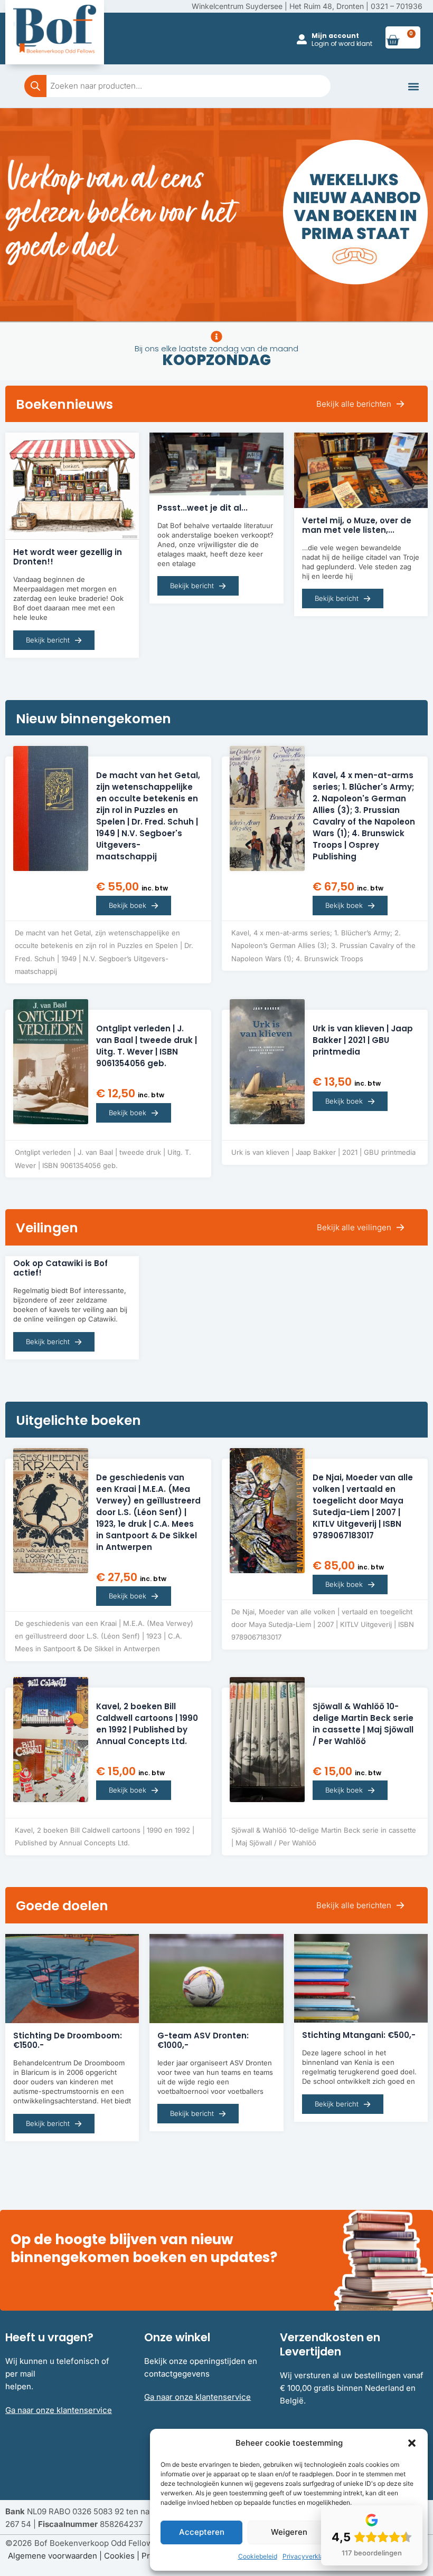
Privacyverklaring (309, 2556)
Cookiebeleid (258, 2556)
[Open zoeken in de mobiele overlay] (177, 86)
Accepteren (202, 2532)
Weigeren (289, 2532)
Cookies (119, 2556)
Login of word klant (342, 44)
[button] (412, 2443)
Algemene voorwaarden (53, 2556)
